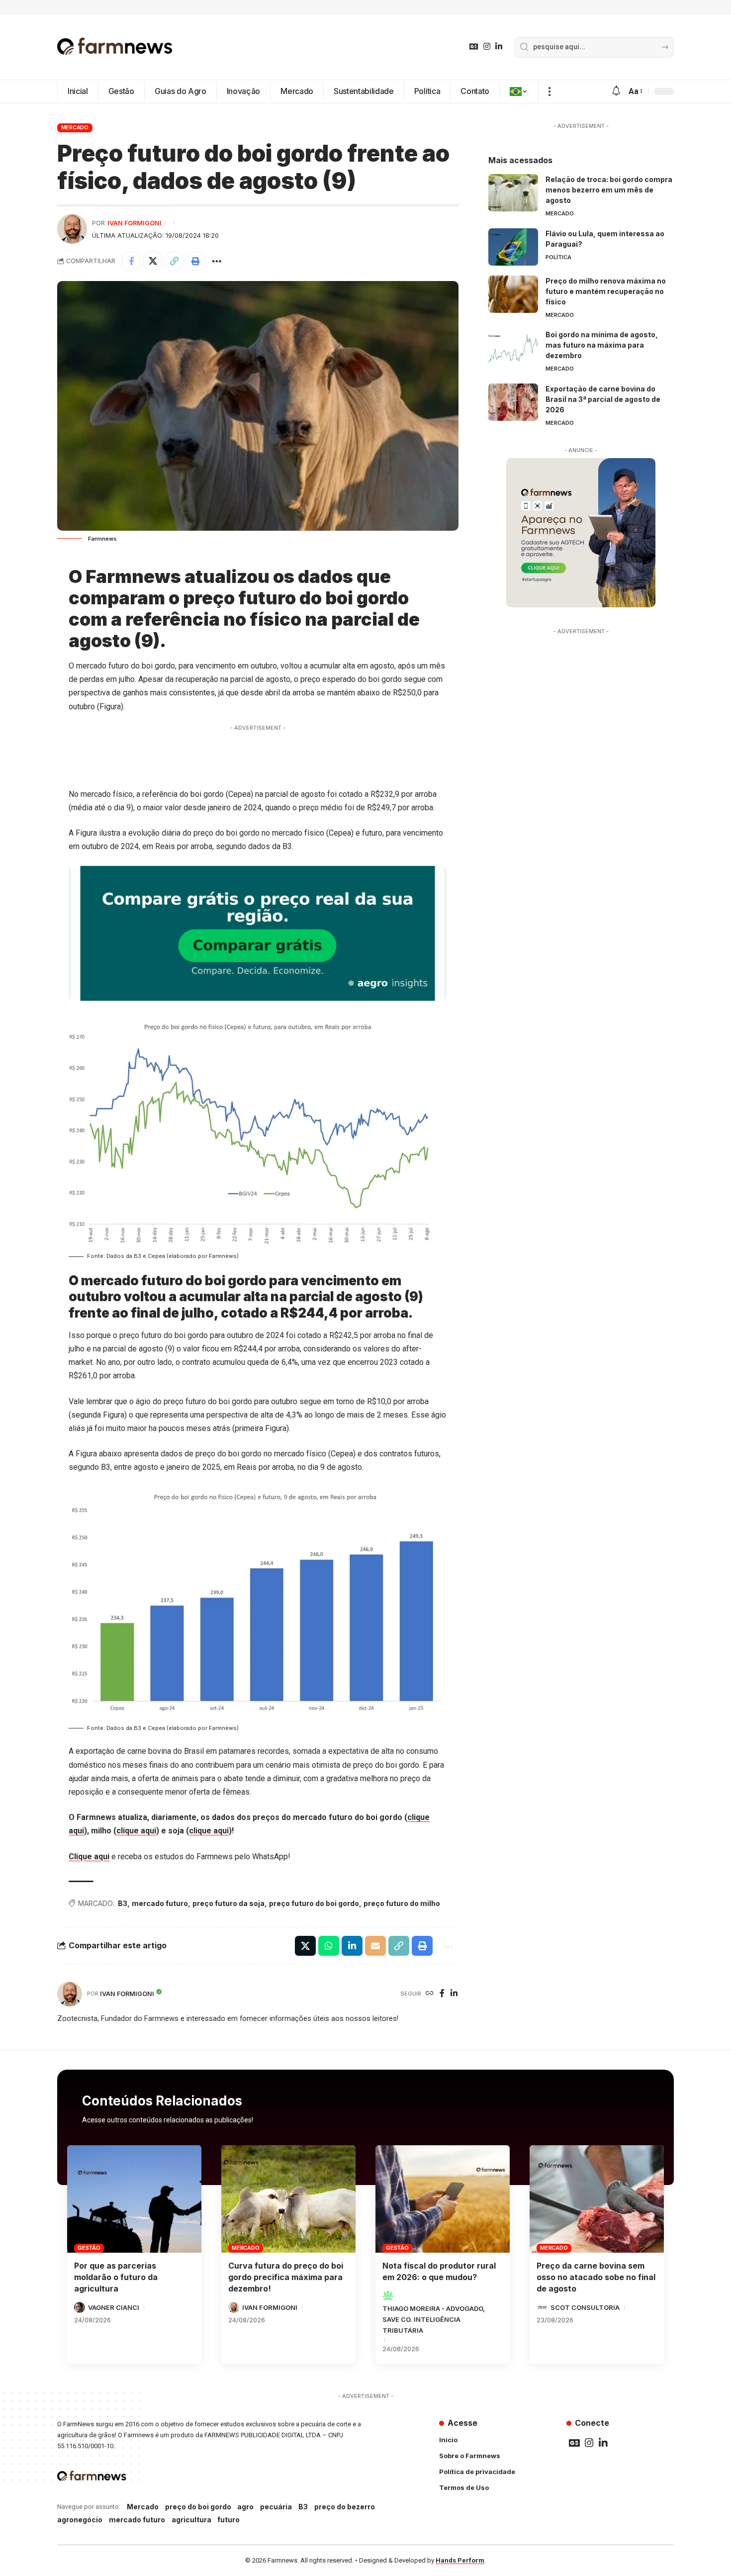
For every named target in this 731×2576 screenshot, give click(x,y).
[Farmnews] (115, 47)
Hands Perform (460, 2560)
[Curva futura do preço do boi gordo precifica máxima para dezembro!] (288, 2199)
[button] (549, 92)
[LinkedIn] (499, 47)
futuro (228, 2520)
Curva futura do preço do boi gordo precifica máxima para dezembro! (286, 2277)
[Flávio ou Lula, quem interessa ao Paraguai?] (513, 247)
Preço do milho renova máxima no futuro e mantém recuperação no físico (606, 291)
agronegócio (80, 2520)
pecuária (276, 2507)
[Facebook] (442, 1994)
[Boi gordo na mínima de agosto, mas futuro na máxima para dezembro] (513, 348)
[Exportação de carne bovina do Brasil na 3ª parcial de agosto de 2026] (513, 402)
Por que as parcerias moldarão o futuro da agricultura (116, 2277)
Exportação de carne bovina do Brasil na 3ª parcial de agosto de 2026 (603, 399)
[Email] (375, 1946)
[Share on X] (153, 261)
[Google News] (474, 47)
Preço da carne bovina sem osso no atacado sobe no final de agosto (596, 2277)
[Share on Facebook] (131, 261)
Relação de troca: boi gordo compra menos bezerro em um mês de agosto (609, 190)
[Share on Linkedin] (352, 1946)
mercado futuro (160, 1903)
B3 (123, 1903)
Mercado (75, 127)
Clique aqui (89, 1857)
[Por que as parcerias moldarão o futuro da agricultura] (134, 2199)
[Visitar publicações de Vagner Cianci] (80, 2307)
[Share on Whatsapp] (329, 1946)
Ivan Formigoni (135, 223)
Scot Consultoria (585, 2307)
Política (558, 257)
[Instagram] (487, 47)
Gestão (89, 2248)
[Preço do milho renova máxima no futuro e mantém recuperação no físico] (513, 294)
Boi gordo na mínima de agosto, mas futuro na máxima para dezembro (602, 345)
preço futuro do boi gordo (314, 1903)
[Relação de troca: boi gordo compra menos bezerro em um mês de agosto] (513, 193)
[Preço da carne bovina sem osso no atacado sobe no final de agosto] (597, 2199)
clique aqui (136, 1831)
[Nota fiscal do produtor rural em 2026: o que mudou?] (443, 2199)
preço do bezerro (345, 2507)
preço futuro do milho (402, 1903)
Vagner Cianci (114, 2307)
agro (245, 2507)
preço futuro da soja (228, 1903)
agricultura (191, 2520)
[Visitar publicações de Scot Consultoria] (542, 2307)
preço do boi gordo (198, 2507)
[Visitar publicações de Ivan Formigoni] (72, 229)
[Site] (430, 1994)
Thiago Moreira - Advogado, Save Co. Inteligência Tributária (434, 2319)
